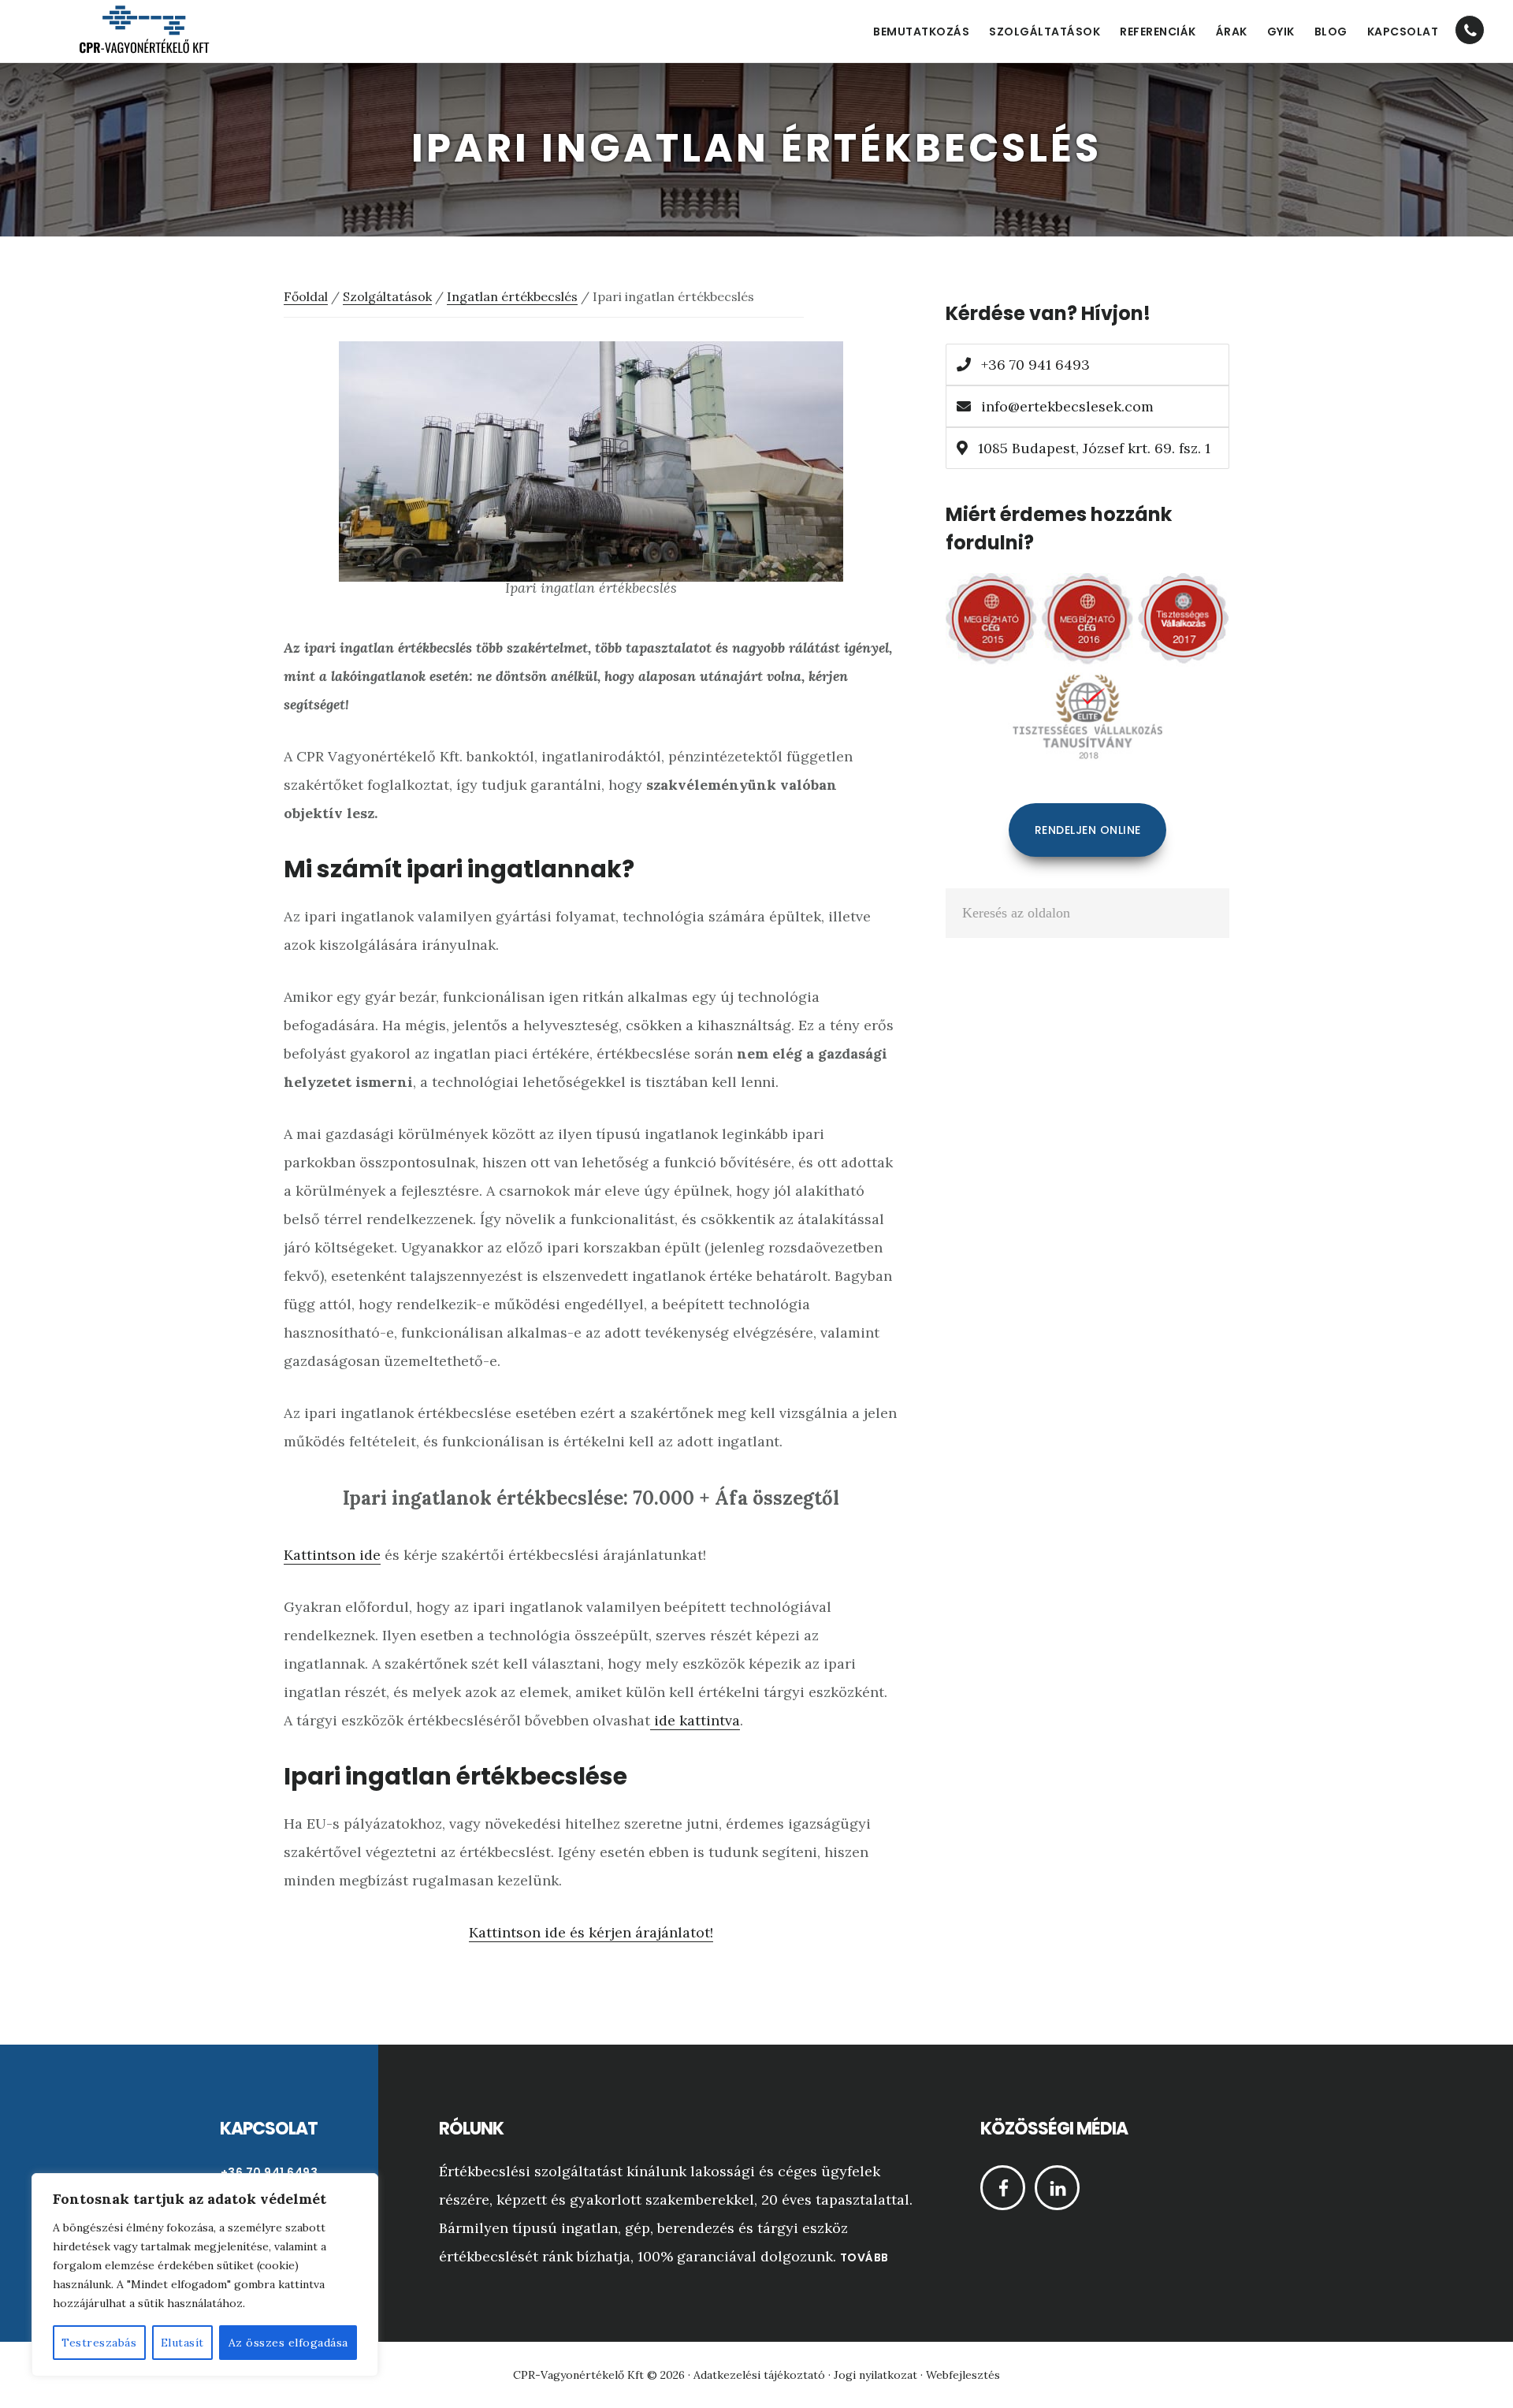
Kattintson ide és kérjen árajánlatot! (591, 1932)
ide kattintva (695, 1720)
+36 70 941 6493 (1033, 365)
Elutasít (182, 2343)
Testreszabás (99, 2343)
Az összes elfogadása (288, 2343)
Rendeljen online (1088, 830)
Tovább (864, 2257)
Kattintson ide (332, 1555)
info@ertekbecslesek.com (1067, 406)
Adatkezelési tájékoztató (759, 2375)
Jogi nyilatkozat (875, 2375)
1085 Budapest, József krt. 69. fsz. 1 (1092, 448)
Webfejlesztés (963, 2375)
